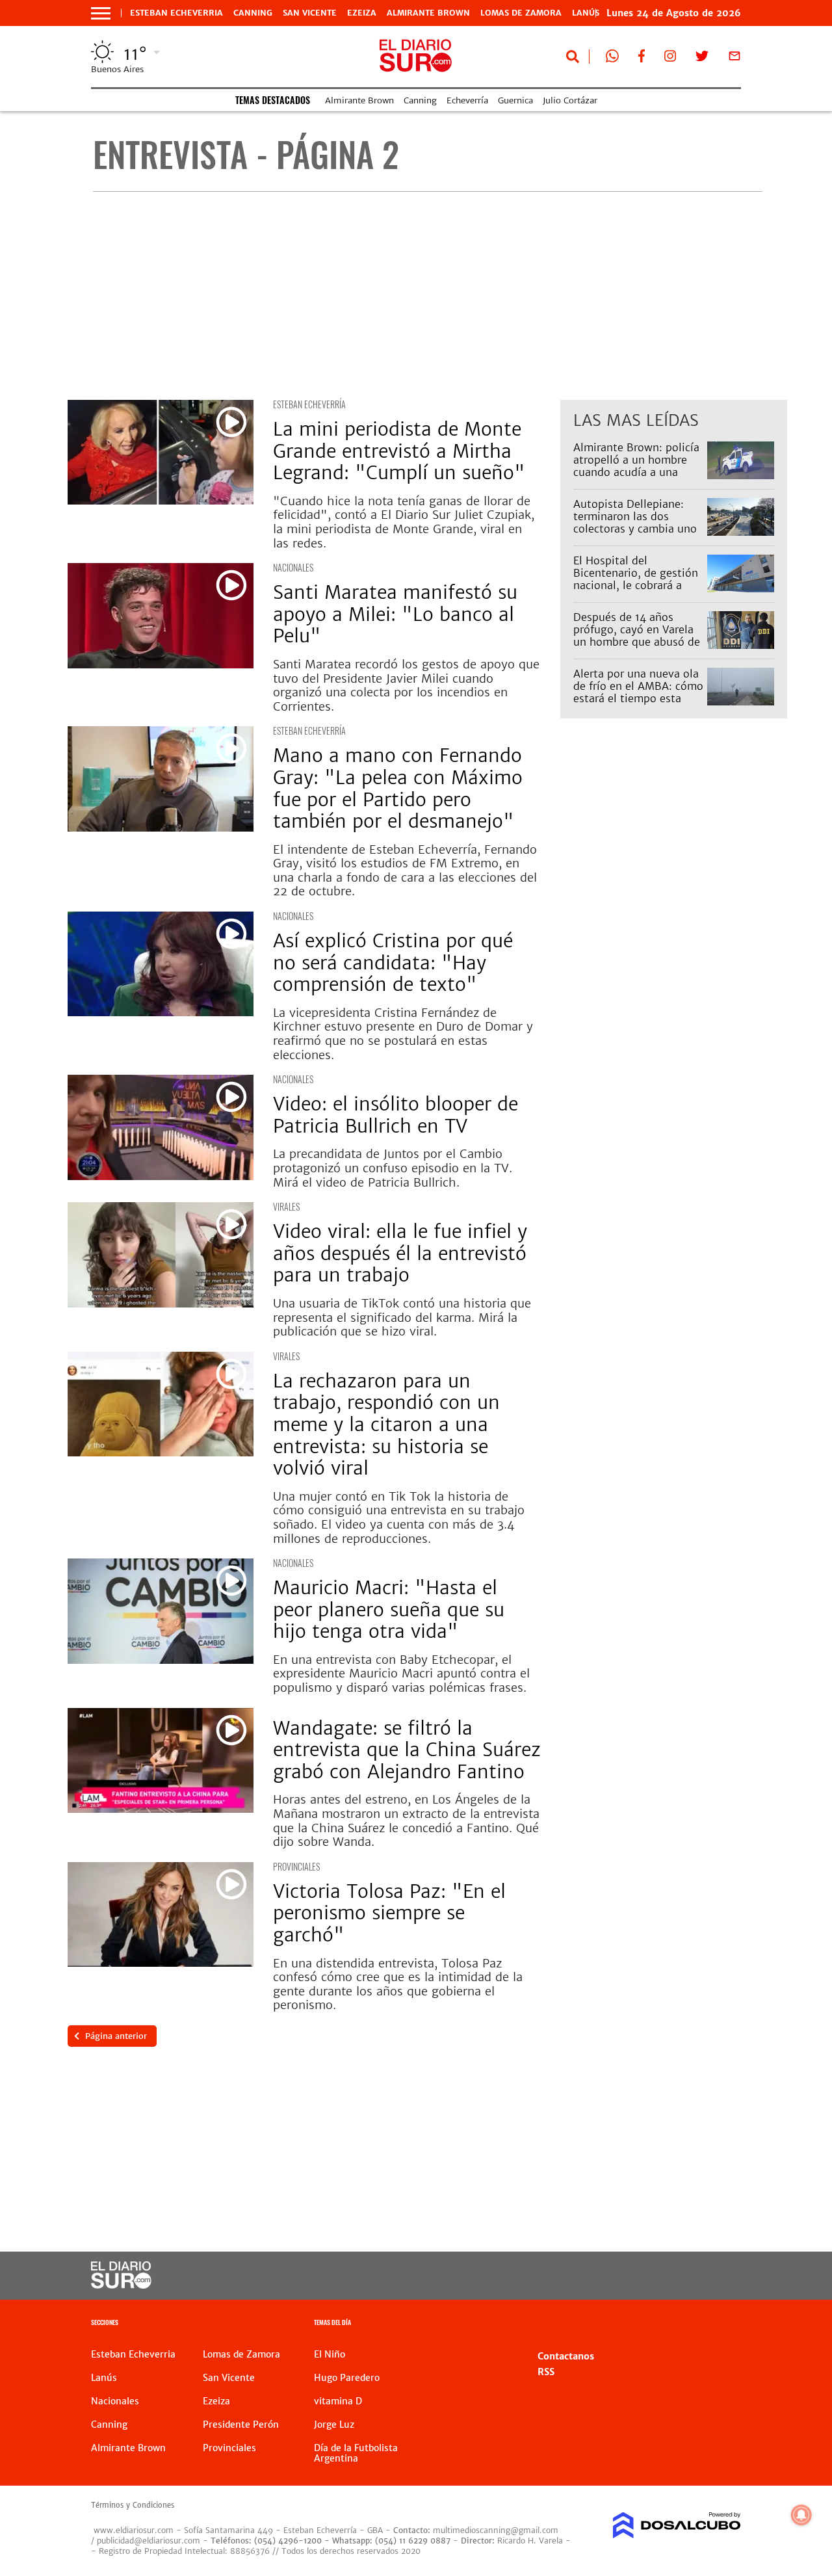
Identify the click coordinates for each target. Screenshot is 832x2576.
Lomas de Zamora (521, 13)
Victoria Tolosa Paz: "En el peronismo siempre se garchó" (389, 1913)
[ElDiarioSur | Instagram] (670, 59)
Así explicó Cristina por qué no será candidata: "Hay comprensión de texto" (393, 963)
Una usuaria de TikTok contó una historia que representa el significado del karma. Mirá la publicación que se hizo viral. (402, 1317)
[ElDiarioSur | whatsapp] (612, 59)
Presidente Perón (241, 2425)
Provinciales (296, 1866)
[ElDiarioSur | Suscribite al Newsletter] (734, 59)
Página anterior (116, 2036)
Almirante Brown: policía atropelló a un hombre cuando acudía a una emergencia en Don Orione (636, 472)
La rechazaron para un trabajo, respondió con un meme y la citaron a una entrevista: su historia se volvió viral (386, 1425)
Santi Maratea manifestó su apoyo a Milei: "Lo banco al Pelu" (395, 614)
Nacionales (293, 567)
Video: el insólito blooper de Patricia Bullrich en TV (396, 1115)
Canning (253, 13)
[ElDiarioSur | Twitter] (702, 59)
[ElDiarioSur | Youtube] (670, 2276)
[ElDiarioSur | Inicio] (726, 2324)
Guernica (515, 100)
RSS (546, 2372)
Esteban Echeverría (309, 404)
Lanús (104, 2378)
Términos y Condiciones (133, 2505)
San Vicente (310, 13)
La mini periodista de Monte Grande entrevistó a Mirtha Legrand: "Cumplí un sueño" (399, 451)
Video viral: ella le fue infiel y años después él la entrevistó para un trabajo (400, 1253)
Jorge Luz (334, 2425)
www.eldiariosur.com (134, 2530)
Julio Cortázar (570, 100)
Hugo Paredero (347, 2378)
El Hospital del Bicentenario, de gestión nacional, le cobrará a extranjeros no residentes (638, 579)
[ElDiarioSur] (121, 2285)
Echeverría (467, 100)
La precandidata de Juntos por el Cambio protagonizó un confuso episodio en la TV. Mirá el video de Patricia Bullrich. (393, 1168)
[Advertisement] (427, 296)
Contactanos (566, 2356)
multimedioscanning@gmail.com (496, 2530)
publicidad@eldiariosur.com (149, 2541)
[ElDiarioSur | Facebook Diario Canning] (642, 59)
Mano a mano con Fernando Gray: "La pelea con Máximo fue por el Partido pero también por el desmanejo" (398, 788)
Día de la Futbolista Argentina (356, 2453)
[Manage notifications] (801, 2515)
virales (286, 1206)
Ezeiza (362, 13)
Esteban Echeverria (176, 13)
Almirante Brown (428, 13)
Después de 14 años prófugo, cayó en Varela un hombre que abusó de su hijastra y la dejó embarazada (637, 642)
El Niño (330, 2354)
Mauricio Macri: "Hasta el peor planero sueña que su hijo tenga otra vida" (389, 1610)
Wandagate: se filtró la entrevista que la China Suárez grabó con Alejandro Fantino (407, 1750)
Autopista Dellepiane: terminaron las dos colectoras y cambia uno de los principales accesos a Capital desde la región (635, 535)
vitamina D (338, 2401)
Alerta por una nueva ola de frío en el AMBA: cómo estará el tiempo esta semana (638, 692)
